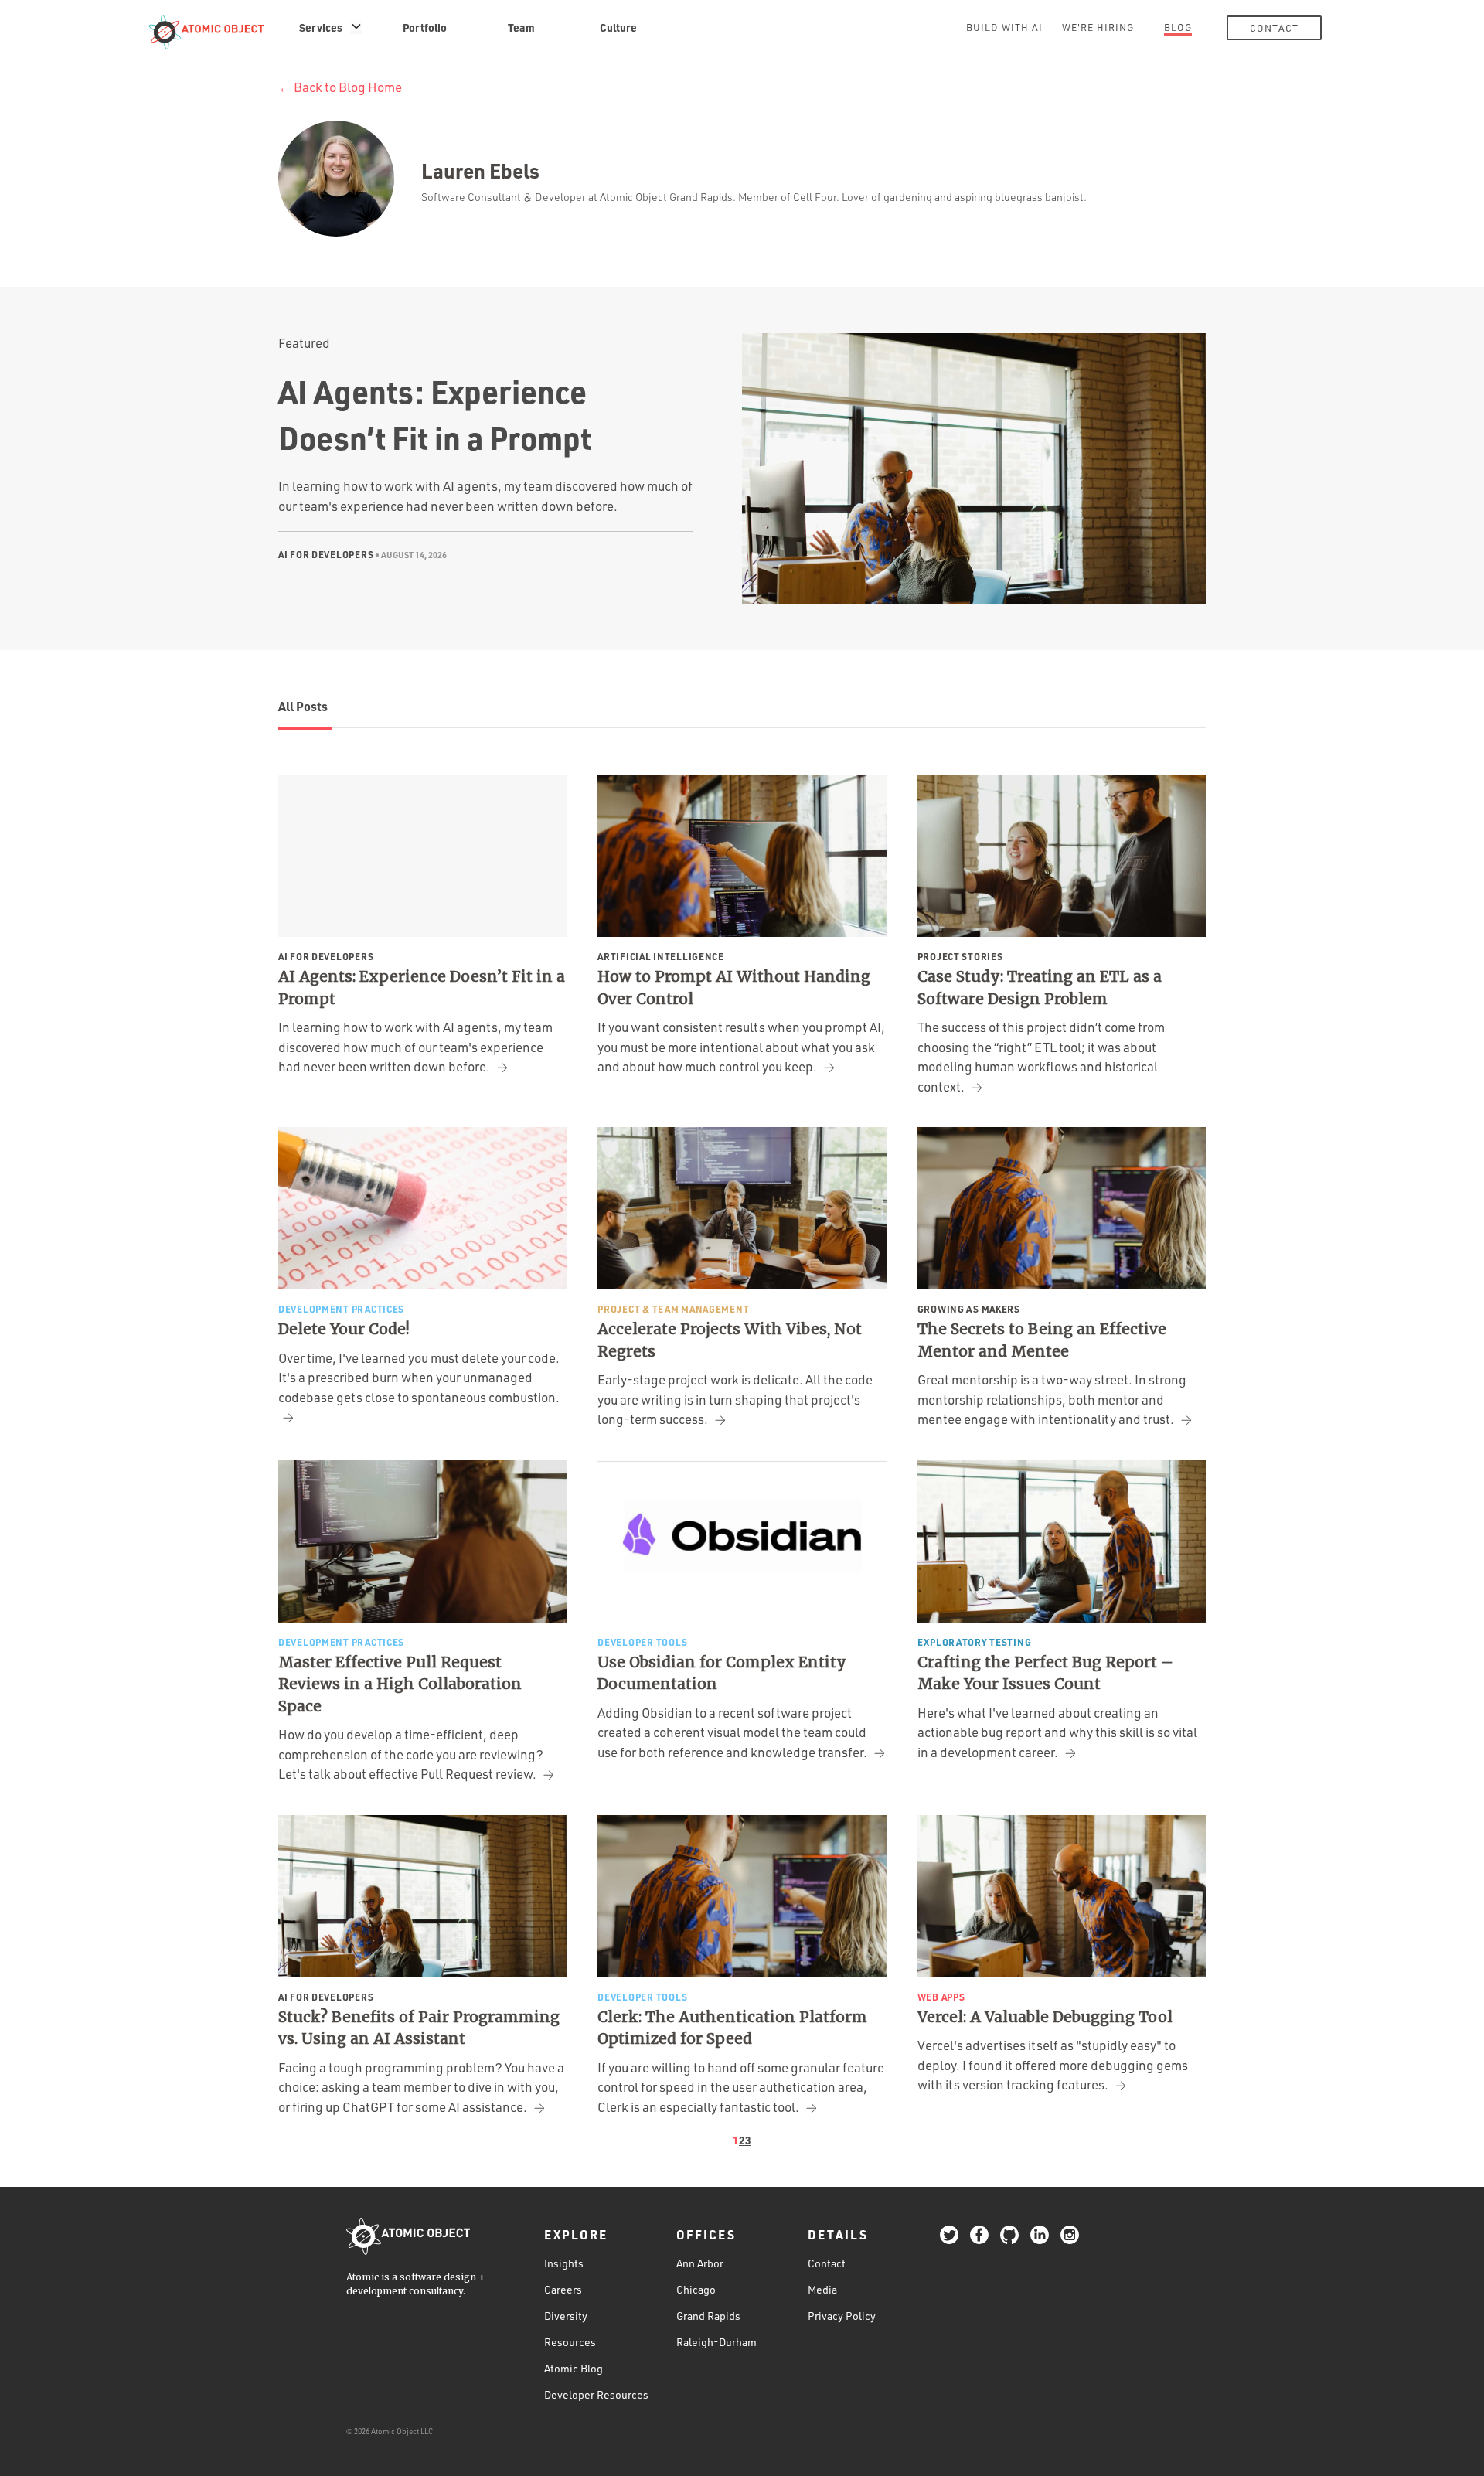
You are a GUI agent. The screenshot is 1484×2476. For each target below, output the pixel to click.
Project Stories (960, 956)
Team (521, 27)
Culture (618, 27)
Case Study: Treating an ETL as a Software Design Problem (1040, 988)
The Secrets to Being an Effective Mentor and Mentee (1042, 1340)
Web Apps (941, 1997)
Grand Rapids (708, 2316)
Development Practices (341, 1309)
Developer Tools (643, 1642)
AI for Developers (326, 554)
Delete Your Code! (344, 1329)
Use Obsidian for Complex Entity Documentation (722, 1673)
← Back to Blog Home (340, 87)
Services (321, 27)
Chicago (696, 2289)
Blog (1178, 27)
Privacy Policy (842, 2316)
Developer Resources (596, 2394)
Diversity (566, 2316)
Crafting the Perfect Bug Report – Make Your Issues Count (1045, 1673)
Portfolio (425, 27)
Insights (564, 2263)
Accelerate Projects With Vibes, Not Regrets (730, 1340)
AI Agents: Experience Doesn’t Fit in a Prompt (422, 988)
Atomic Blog (574, 2368)
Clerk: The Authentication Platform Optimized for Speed (732, 2028)
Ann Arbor (700, 2263)
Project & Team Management (673, 1309)
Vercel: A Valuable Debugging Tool (1045, 2017)
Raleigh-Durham (716, 2342)
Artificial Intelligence (661, 956)
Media (822, 2289)
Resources (570, 2342)
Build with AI (1004, 27)
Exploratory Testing (975, 1642)
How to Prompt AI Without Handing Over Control (734, 988)
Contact (1274, 28)
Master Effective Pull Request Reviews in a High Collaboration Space (400, 1684)
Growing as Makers (969, 1309)
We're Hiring (1098, 27)
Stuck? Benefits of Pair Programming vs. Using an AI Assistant (419, 2028)
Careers (563, 2289)
